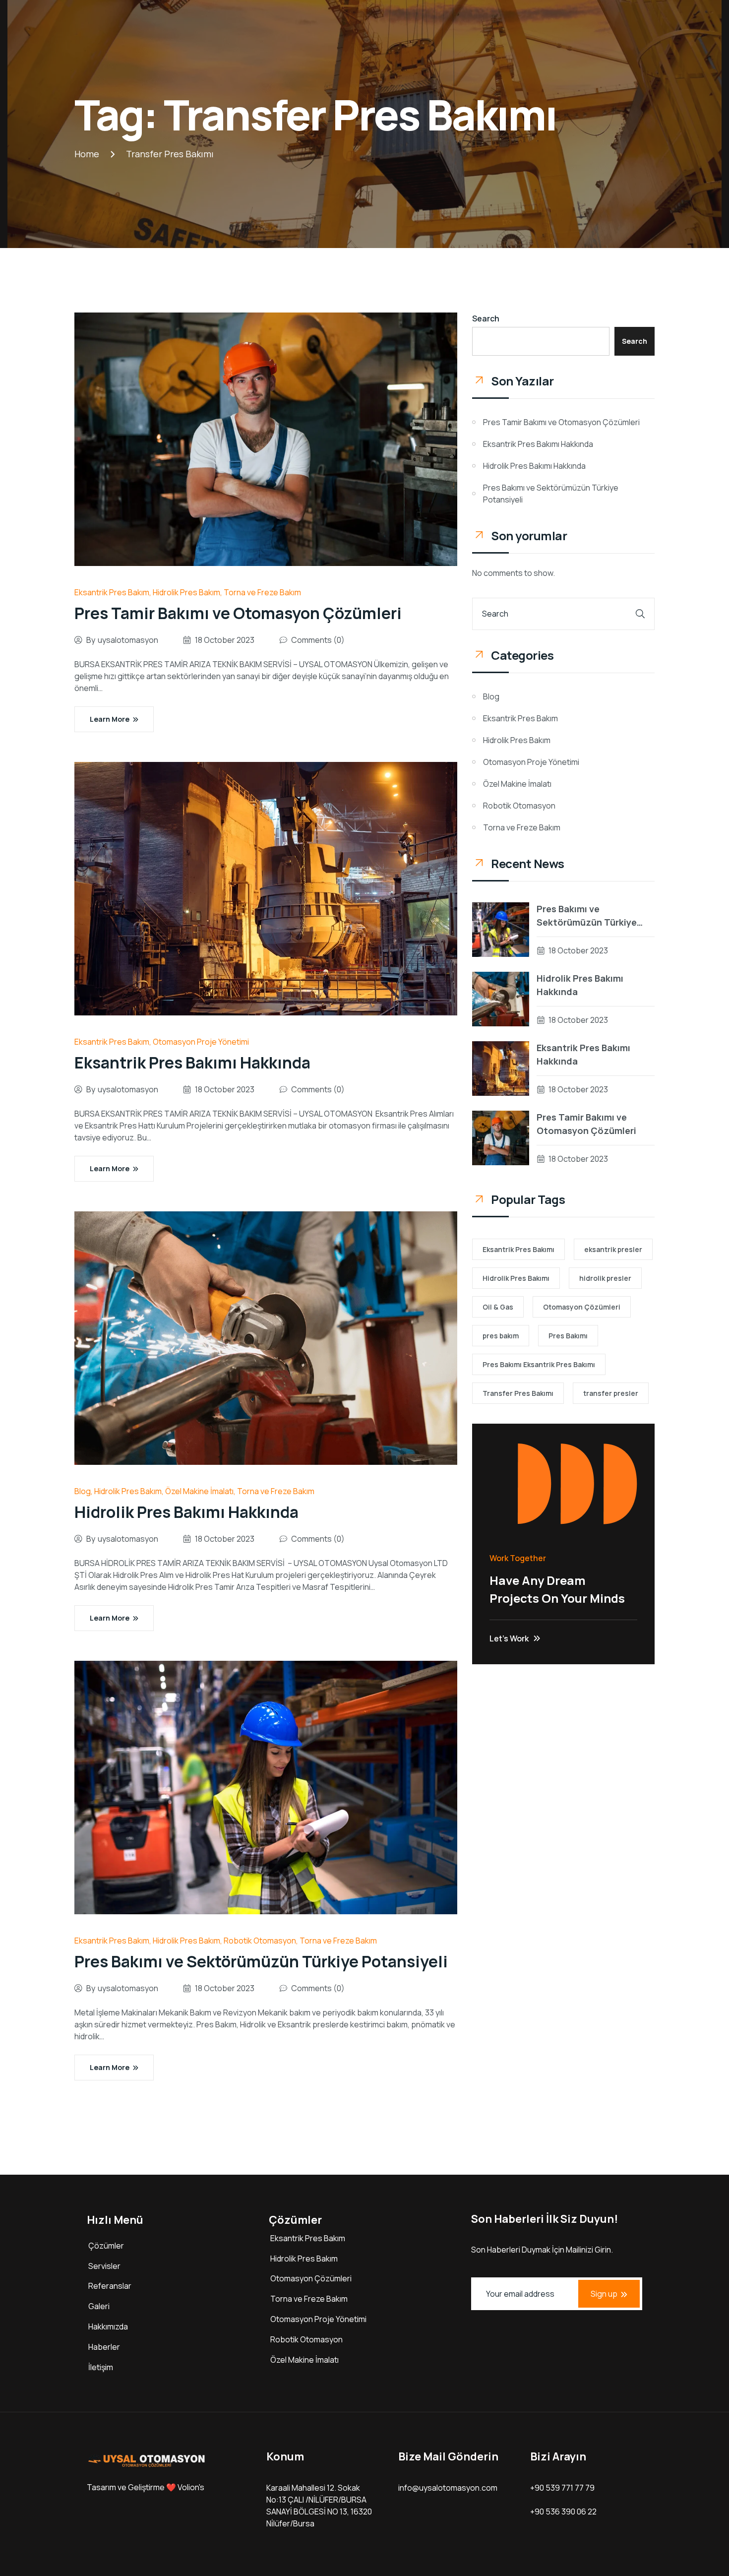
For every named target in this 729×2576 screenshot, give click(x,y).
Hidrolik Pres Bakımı (516, 1278)
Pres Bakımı (568, 1336)
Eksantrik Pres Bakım (112, 592)
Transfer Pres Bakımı (518, 1393)
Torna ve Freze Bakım (262, 592)
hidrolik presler (605, 1278)
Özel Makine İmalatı (199, 1491)
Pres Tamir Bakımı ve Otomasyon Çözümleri (238, 613)
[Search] (640, 614)
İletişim (101, 2367)
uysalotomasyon (128, 640)
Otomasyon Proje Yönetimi (201, 1042)
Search (486, 318)
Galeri (99, 2306)
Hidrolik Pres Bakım (186, 592)
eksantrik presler (613, 1249)
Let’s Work (509, 1638)
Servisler (104, 2266)
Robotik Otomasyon (260, 1941)
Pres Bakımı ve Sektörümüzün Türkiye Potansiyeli (261, 1961)
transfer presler (611, 1393)
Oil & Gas (498, 1307)
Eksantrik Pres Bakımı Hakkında (192, 1063)
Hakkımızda (108, 2326)
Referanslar (110, 2286)
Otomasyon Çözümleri (582, 1307)
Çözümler (106, 2246)
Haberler (104, 2347)
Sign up (604, 2294)
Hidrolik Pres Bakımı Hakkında (186, 1512)
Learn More (110, 719)
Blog (83, 1491)
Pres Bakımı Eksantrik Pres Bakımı (539, 1364)
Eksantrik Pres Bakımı (518, 1249)
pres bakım (501, 1336)
